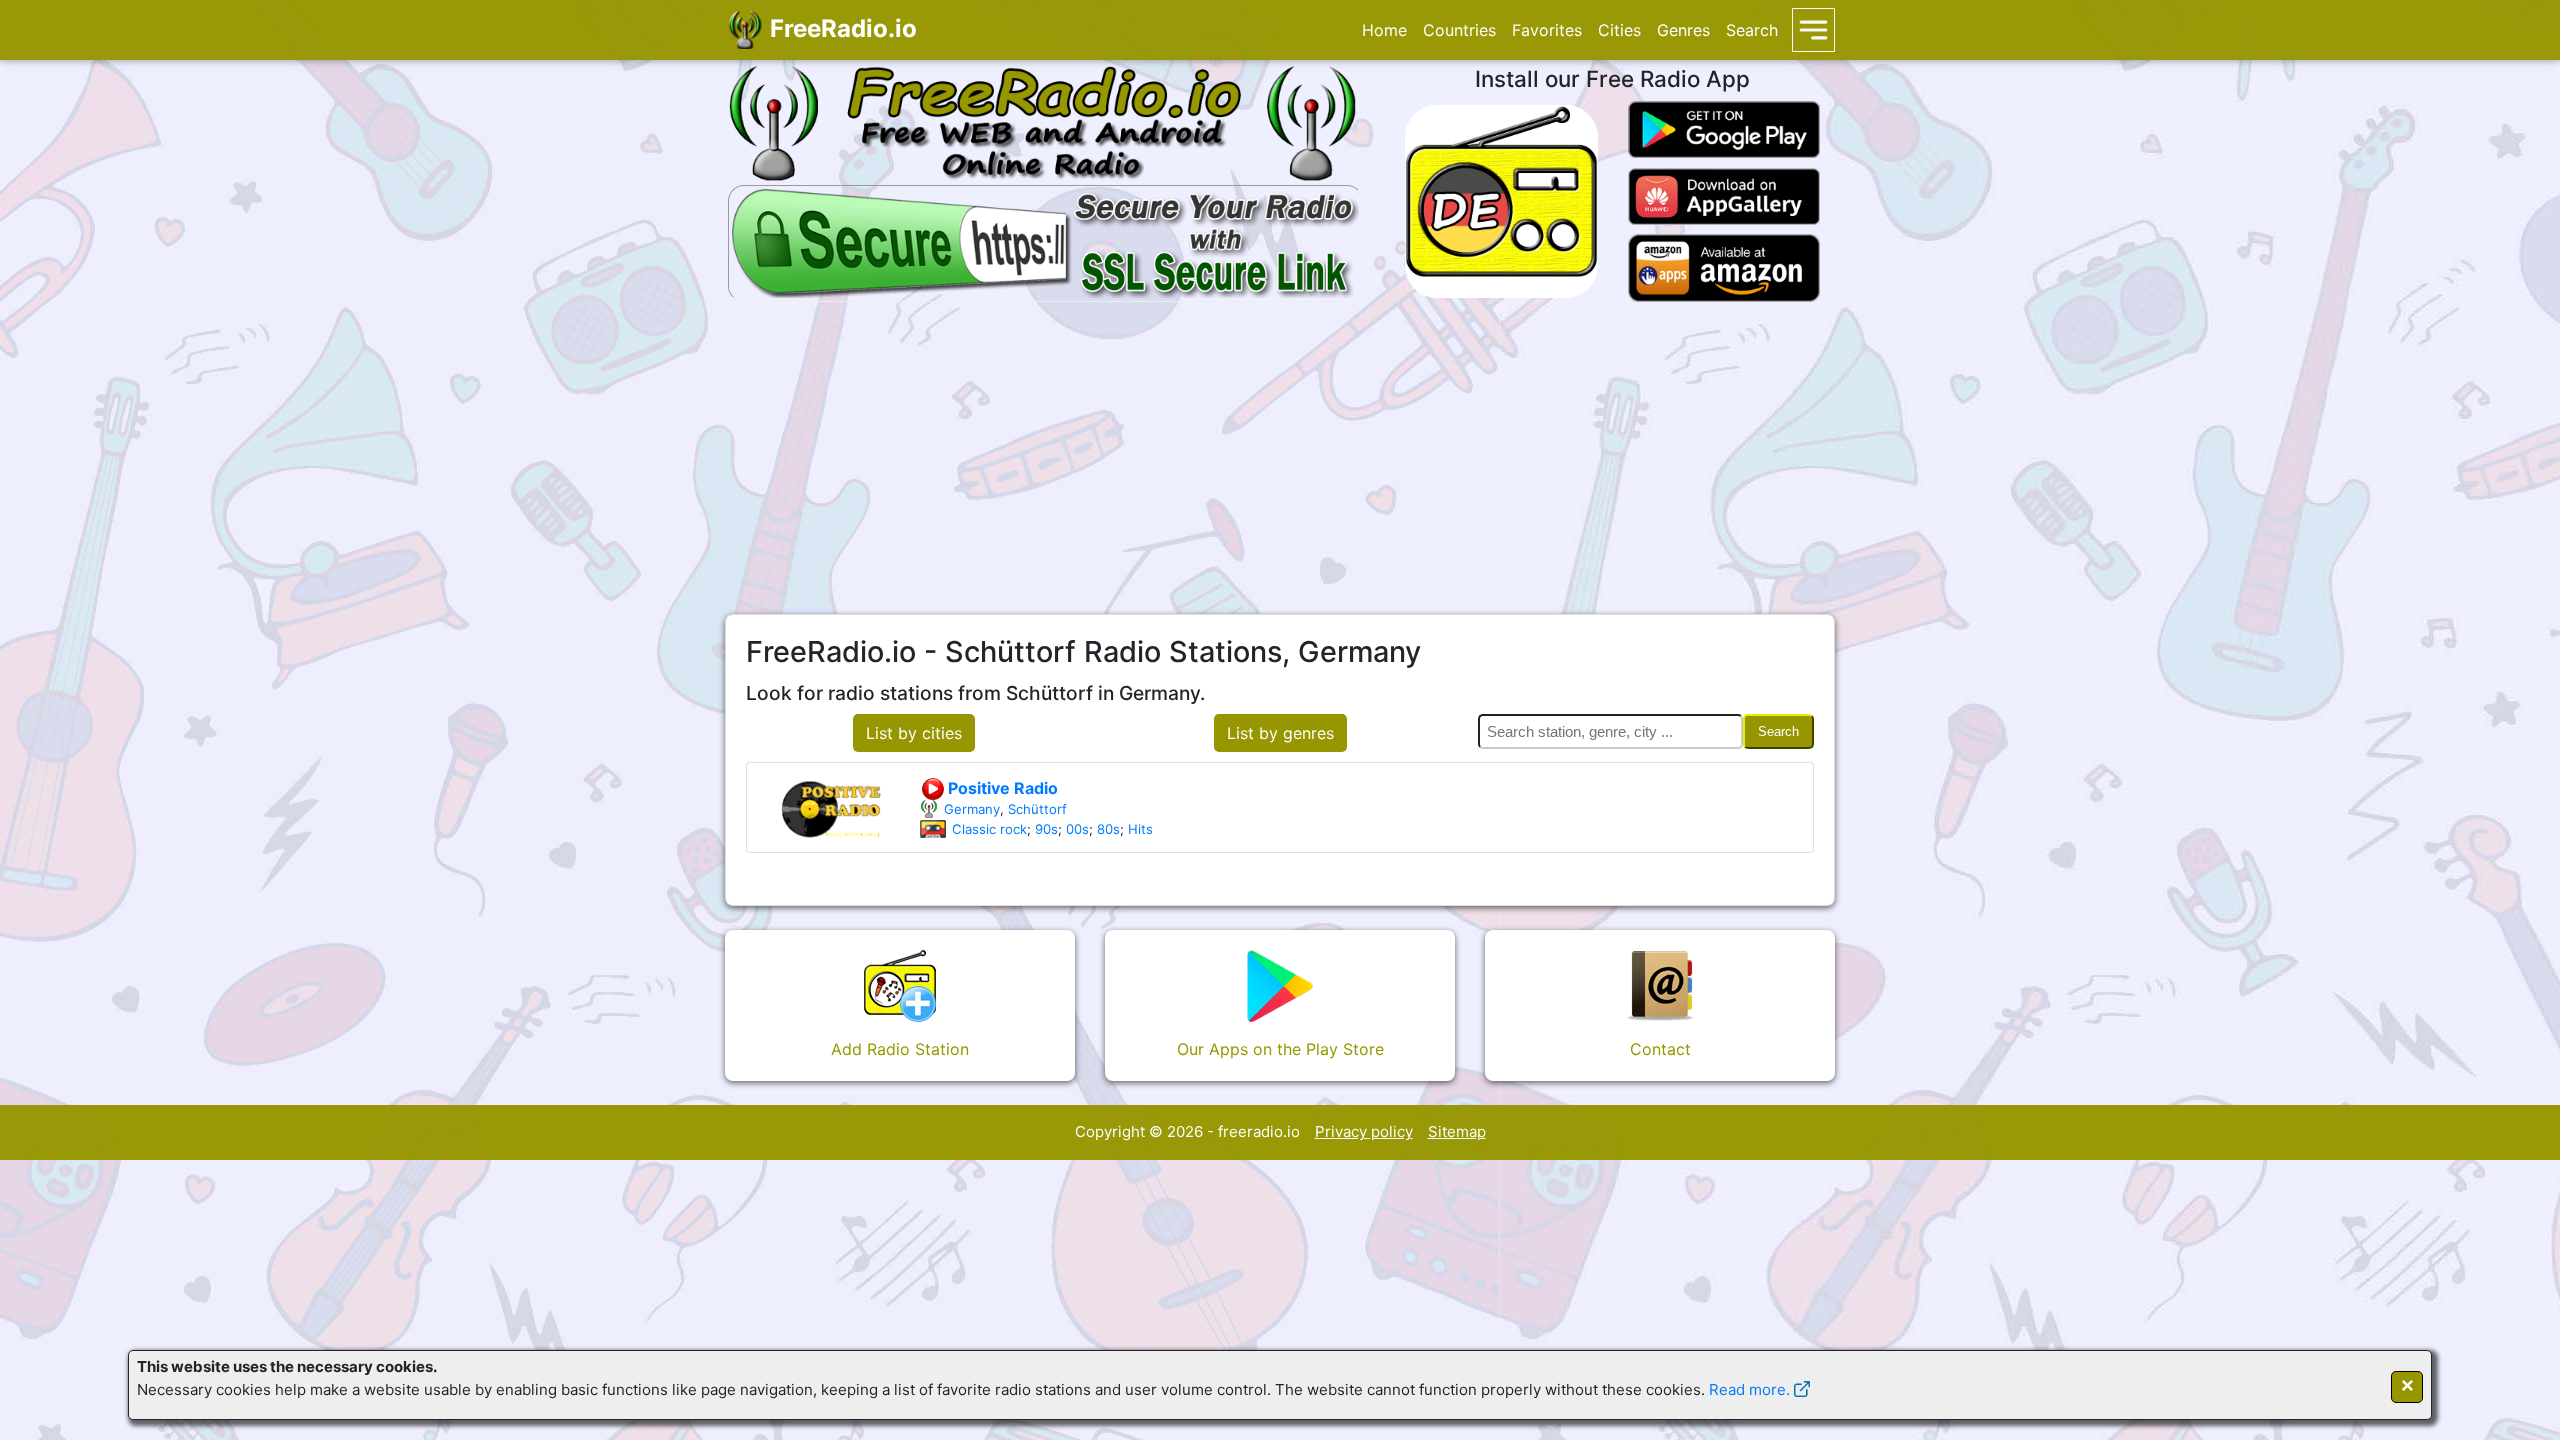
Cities (1619, 30)
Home (1384, 30)
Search (1752, 30)
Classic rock (989, 829)
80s (1108, 829)
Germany (972, 809)
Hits (1140, 829)
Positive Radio (1001, 788)
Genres (1683, 30)
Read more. (1749, 1389)
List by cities (914, 733)
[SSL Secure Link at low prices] (1045, 240)
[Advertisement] (1280, 458)
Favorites (1547, 30)
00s (1077, 829)
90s (1046, 829)
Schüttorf (1037, 809)
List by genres (1280, 733)
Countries (1459, 30)
